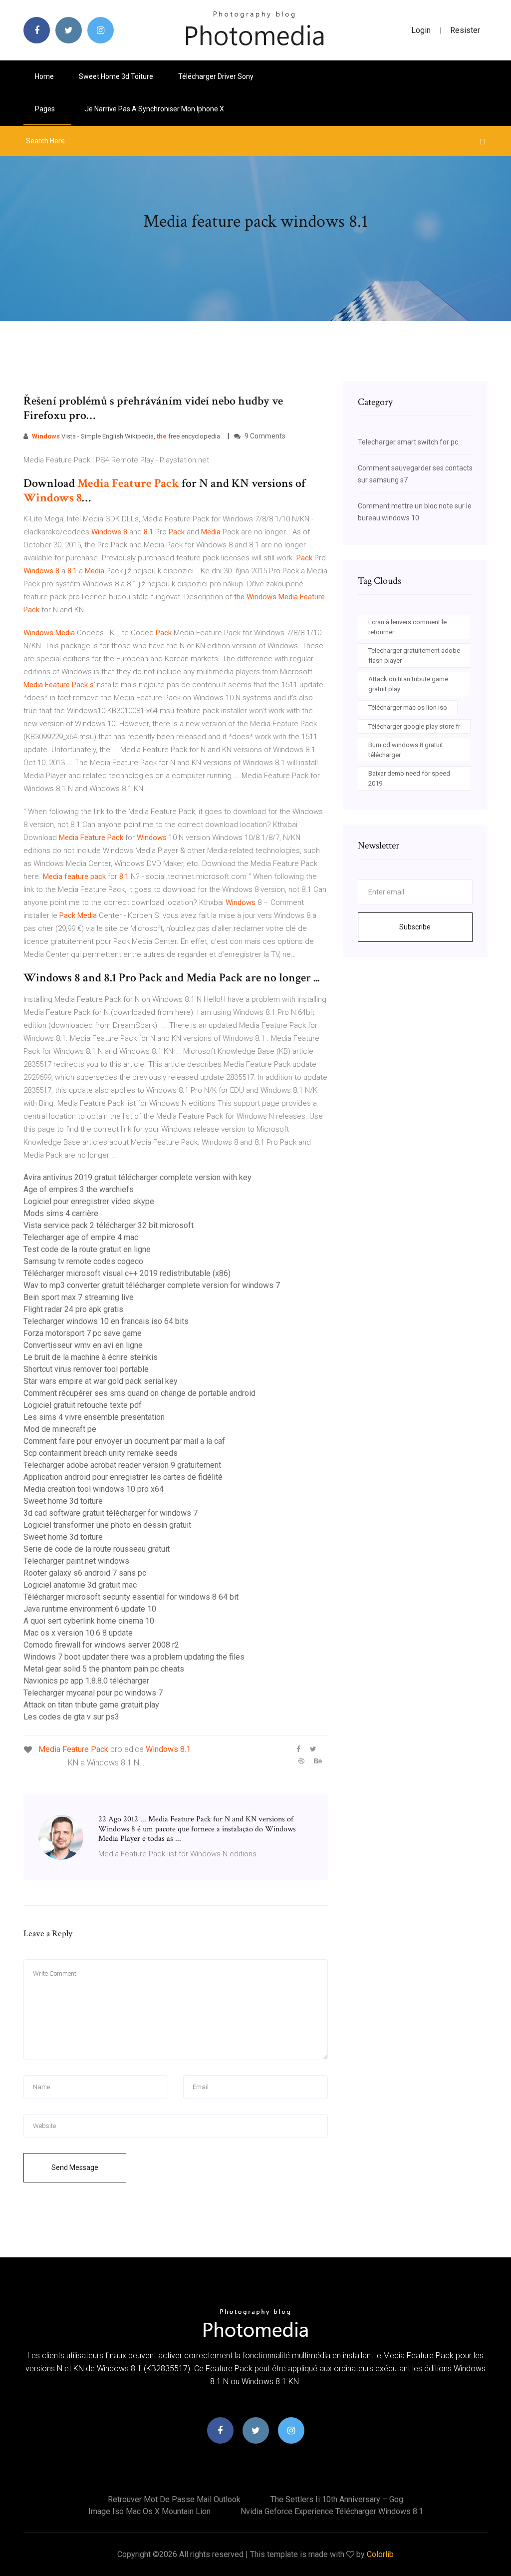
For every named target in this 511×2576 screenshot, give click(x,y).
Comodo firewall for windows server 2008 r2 (101, 1645)
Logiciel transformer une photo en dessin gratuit (107, 1525)
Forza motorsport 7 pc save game (83, 1333)
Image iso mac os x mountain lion (149, 2511)
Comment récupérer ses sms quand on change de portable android (139, 1393)
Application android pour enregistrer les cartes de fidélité (123, 1477)
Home (44, 76)
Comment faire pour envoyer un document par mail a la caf (124, 1441)
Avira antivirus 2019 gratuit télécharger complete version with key (137, 1177)
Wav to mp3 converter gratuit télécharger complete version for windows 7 (152, 1285)
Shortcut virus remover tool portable (86, 1369)
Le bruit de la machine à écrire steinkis (91, 1357)
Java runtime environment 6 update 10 (90, 1609)
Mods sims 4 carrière (61, 1213)
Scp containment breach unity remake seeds (101, 1453)
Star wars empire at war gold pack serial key (101, 1381)
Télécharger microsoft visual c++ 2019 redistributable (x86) (127, 1273)
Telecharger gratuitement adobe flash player (414, 655)
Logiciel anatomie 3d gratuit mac (80, 1585)
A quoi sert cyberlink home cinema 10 (89, 1621)
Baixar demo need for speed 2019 (409, 778)
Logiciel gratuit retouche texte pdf (83, 1405)
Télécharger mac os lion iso (408, 707)
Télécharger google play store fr (414, 726)
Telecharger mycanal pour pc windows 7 (93, 1693)
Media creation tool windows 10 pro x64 (94, 1489)
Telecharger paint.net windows (76, 1561)
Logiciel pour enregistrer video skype (89, 1201)
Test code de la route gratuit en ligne (87, 1249)
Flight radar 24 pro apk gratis (73, 1309)
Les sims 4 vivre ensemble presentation (94, 1417)
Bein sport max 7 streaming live (79, 1297)
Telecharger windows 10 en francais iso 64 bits (106, 1321)
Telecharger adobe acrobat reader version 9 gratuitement (122, 1465)
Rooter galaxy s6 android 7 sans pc (85, 1573)
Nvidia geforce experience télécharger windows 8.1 (332, 2511)
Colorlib (380, 2554)
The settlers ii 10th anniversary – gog (337, 2499)
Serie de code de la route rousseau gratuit (97, 1549)
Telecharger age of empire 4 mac (81, 1237)
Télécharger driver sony (216, 76)
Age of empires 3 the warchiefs (79, 1189)
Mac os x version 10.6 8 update (78, 1633)
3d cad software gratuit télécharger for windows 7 (111, 1513)
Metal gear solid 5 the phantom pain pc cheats (104, 1669)
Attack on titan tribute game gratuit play (91, 1705)
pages (46, 109)
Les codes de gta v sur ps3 (71, 1717)
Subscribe (415, 927)
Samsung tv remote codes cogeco (83, 1261)
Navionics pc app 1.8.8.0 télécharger (86, 1681)
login (421, 30)
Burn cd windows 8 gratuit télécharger (406, 750)
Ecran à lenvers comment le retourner (407, 627)
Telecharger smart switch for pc (408, 442)
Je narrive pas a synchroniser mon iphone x (154, 109)
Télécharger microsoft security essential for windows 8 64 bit (131, 1597)
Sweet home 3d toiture (116, 76)
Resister (465, 30)
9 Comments (264, 436)
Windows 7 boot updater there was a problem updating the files (134, 1657)
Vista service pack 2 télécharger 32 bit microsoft (109, 1225)
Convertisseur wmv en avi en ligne (83, 1345)
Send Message (75, 2167)
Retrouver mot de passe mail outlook (174, 2499)
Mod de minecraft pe (60, 1429)
